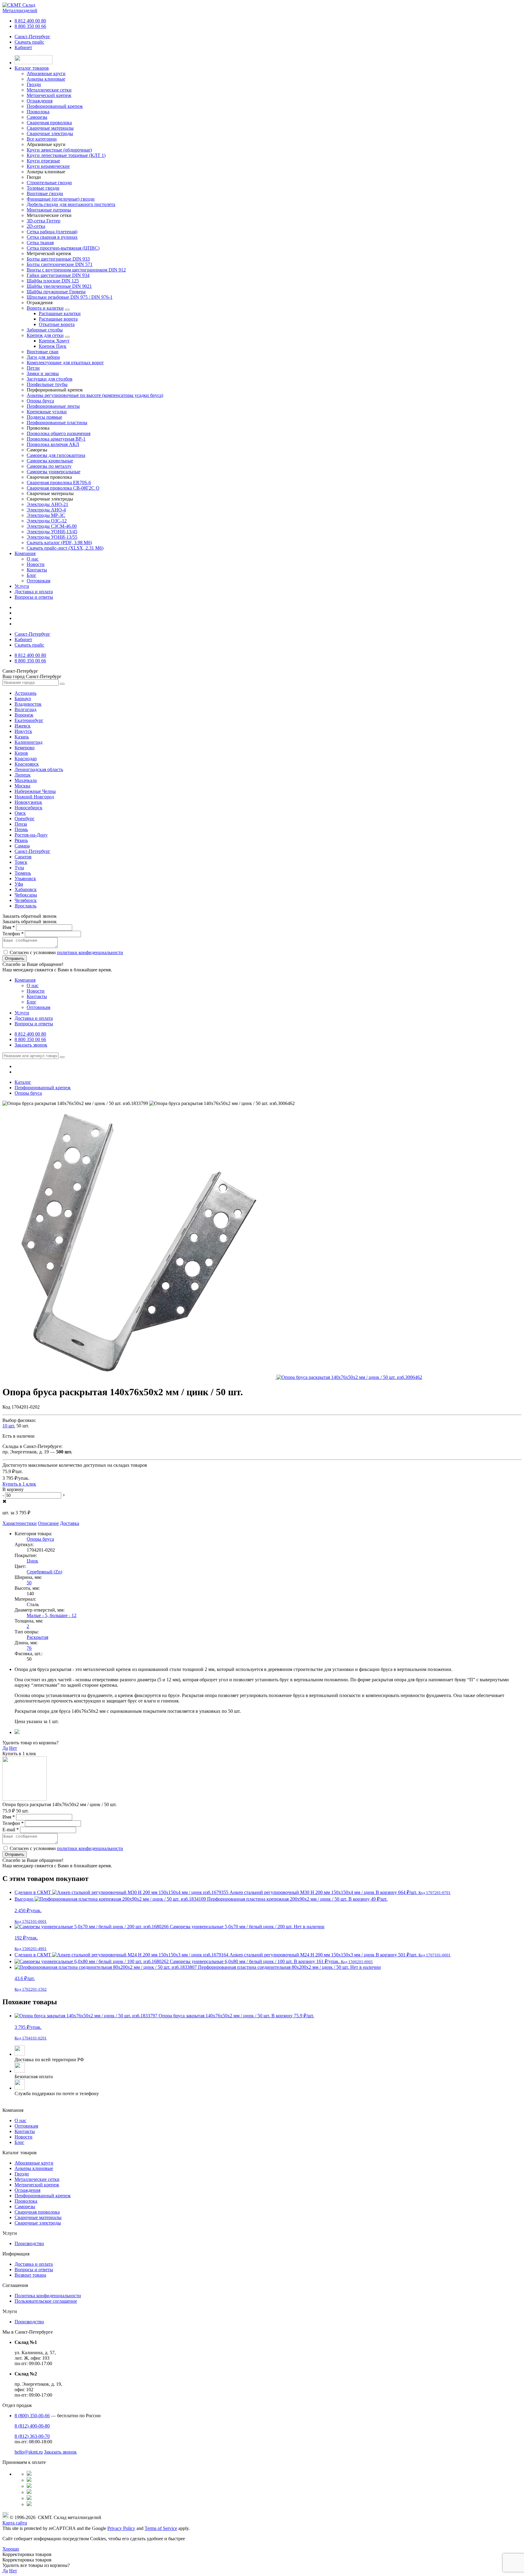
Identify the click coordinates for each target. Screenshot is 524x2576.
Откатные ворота (57, 324)
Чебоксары (26, 895)
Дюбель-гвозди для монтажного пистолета (71, 204)
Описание (48, 1523)
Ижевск (23, 726)
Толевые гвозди (43, 188)
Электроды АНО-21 (47, 504)
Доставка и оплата (34, 592)
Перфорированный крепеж (43, 2196)
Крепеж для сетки (45, 335)
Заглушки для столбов (50, 379)
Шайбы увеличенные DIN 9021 (59, 286)
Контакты (37, 570)
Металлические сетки (37, 2179)
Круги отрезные (43, 161)
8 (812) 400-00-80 (32, 2426)
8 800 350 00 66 (30, 26)
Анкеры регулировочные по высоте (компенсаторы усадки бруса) (95, 395)
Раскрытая (37, 1637)
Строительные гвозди (49, 183)
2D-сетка (36, 226)
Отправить (15, 959)
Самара (22, 846)
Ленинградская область (39, 769)
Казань (22, 737)
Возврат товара (30, 2275)
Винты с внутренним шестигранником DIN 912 (76, 270)
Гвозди (22, 2174)
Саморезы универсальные (54, 472)
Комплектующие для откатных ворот (65, 363)
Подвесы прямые (44, 417)
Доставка (70, 1523)
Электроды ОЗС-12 (47, 521)
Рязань (21, 840)
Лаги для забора (43, 357)
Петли (33, 368)
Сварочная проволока (37, 2212)
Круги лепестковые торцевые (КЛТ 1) (66, 155)
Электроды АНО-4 (46, 510)
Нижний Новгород (34, 797)
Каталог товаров (32, 68)
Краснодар (26, 759)
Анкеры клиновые (34, 2168)
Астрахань (25, 693)
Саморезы (25, 2207)
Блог (32, 575)
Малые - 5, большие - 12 (52, 1615)
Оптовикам (39, 581)
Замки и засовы (43, 373)
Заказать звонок (31, 1045)
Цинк (32, 1561)
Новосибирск (29, 808)
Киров (21, 753)
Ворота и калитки (45, 308)
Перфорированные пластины (57, 423)
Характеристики (20, 1523)
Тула (19, 868)
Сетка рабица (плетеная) (52, 232)
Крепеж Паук (53, 346)
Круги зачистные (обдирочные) (59, 150)
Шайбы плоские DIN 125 (53, 281)
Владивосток (28, 704)
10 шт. (9, 1426)
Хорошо (11, 2549)
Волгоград (25, 709)
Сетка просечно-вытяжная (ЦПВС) (63, 248)
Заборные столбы (45, 330)
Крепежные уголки (47, 412)
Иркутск (23, 731)
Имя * (9, 927)
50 (29, 1583)
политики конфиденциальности (90, 952)
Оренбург (25, 819)
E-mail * (11, 1830)
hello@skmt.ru (29, 2452)
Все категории (42, 139)
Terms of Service (161, 2528)
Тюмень (23, 873)
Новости (36, 564)
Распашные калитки (60, 313)
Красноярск (27, 764)
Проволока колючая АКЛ (53, 444)
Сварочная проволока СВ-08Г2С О (63, 488)
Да (5, 1748)
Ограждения (27, 2190)
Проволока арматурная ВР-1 (56, 439)
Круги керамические (48, 166)
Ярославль (25, 906)
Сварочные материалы (38, 2217)
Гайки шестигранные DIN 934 (58, 275)
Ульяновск (25, 879)
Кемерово (25, 748)
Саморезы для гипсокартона (56, 455)
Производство (29, 2243)
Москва (22, 786)
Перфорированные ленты (53, 406)
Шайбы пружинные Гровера (56, 292)
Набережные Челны (35, 791)
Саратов (23, 857)
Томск (21, 862)
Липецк (23, 775)
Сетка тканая (40, 243)
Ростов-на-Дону (31, 835)
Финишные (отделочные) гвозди (61, 199)
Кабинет (23, 47)
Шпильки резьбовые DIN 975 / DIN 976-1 (70, 297)
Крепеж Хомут (54, 341)
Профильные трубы (47, 384)
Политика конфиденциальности (48, 2296)
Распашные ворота (58, 319)
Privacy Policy (121, 2528)
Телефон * (13, 934)
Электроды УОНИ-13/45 (52, 532)
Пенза (21, 824)
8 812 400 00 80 (30, 21)
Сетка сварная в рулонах (52, 237)
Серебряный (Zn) (44, 1572)
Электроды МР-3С (46, 515)
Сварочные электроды (38, 2223)
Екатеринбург (29, 720)
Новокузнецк (28, 802)
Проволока (26, 2201)
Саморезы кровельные (50, 461)
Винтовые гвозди (45, 193)
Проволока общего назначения (59, 433)
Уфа (19, 884)
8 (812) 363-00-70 (32, 2436)
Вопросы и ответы (34, 597)
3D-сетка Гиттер (44, 221)
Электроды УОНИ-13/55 (52, 537)
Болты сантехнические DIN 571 (60, 264)
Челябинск (26, 900)
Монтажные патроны (49, 210)
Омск (20, 813)
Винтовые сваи (43, 352)
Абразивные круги (34, 2163)
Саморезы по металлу (49, 466)
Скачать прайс (29, 42)
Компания (25, 553)
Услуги (22, 586)
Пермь (21, 829)
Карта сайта (15, 2523)
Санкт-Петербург (32, 37)
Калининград (29, 742)
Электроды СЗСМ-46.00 (52, 526)
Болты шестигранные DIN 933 (58, 259)
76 (29, 1648)
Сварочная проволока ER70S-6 (59, 483)
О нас (33, 559)
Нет (13, 1748)
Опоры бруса (40, 401)
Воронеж (24, 715)
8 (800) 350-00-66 (32, 2416)
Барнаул (23, 699)
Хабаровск (26, 889)
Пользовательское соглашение (46, 2301)
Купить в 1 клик (19, 1484)
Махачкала (26, 780)
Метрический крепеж (37, 2185)
